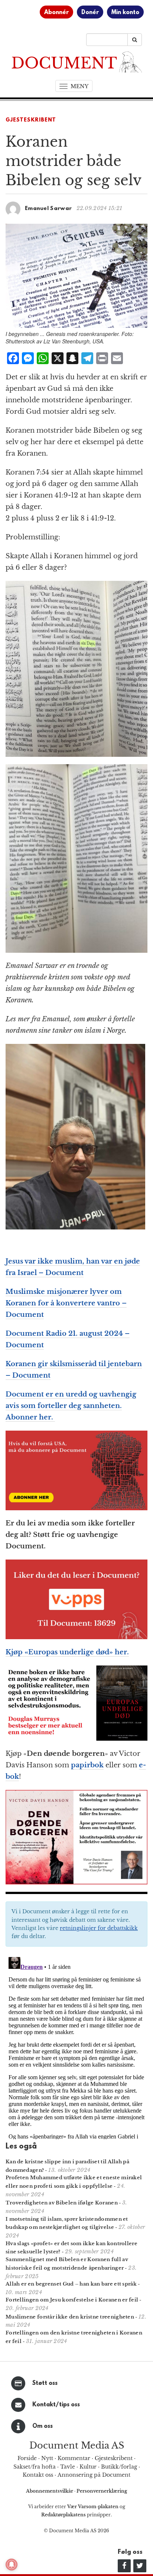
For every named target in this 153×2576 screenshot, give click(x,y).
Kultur (88, 2467)
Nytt (47, 2458)
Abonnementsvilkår (50, 2491)
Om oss (43, 2426)
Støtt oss (45, 2383)
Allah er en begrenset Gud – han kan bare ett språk (71, 2284)
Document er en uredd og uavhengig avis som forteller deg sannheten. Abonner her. (71, 1406)
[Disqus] (76, 2047)
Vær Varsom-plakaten (93, 2507)
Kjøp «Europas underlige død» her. (67, 1652)
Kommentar (74, 2458)
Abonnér (56, 13)
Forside (27, 2458)
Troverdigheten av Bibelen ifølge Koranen (62, 2203)
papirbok (87, 1765)
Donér (90, 13)
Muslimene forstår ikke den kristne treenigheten (70, 2317)
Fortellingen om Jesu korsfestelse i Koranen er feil (72, 2300)
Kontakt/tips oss (56, 2405)
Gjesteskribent (31, 120)
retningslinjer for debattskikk (99, 1928)
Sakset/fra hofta (35, 2467)
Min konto (125, 13)
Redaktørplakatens (64, 2515)
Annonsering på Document (94, 2475)
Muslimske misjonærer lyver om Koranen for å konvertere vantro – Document (66, 1303)
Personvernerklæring (102, 2491)
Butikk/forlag (119, 2467)
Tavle (68, 2467)
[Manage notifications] (12, 2565)
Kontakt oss (38, 2475)
